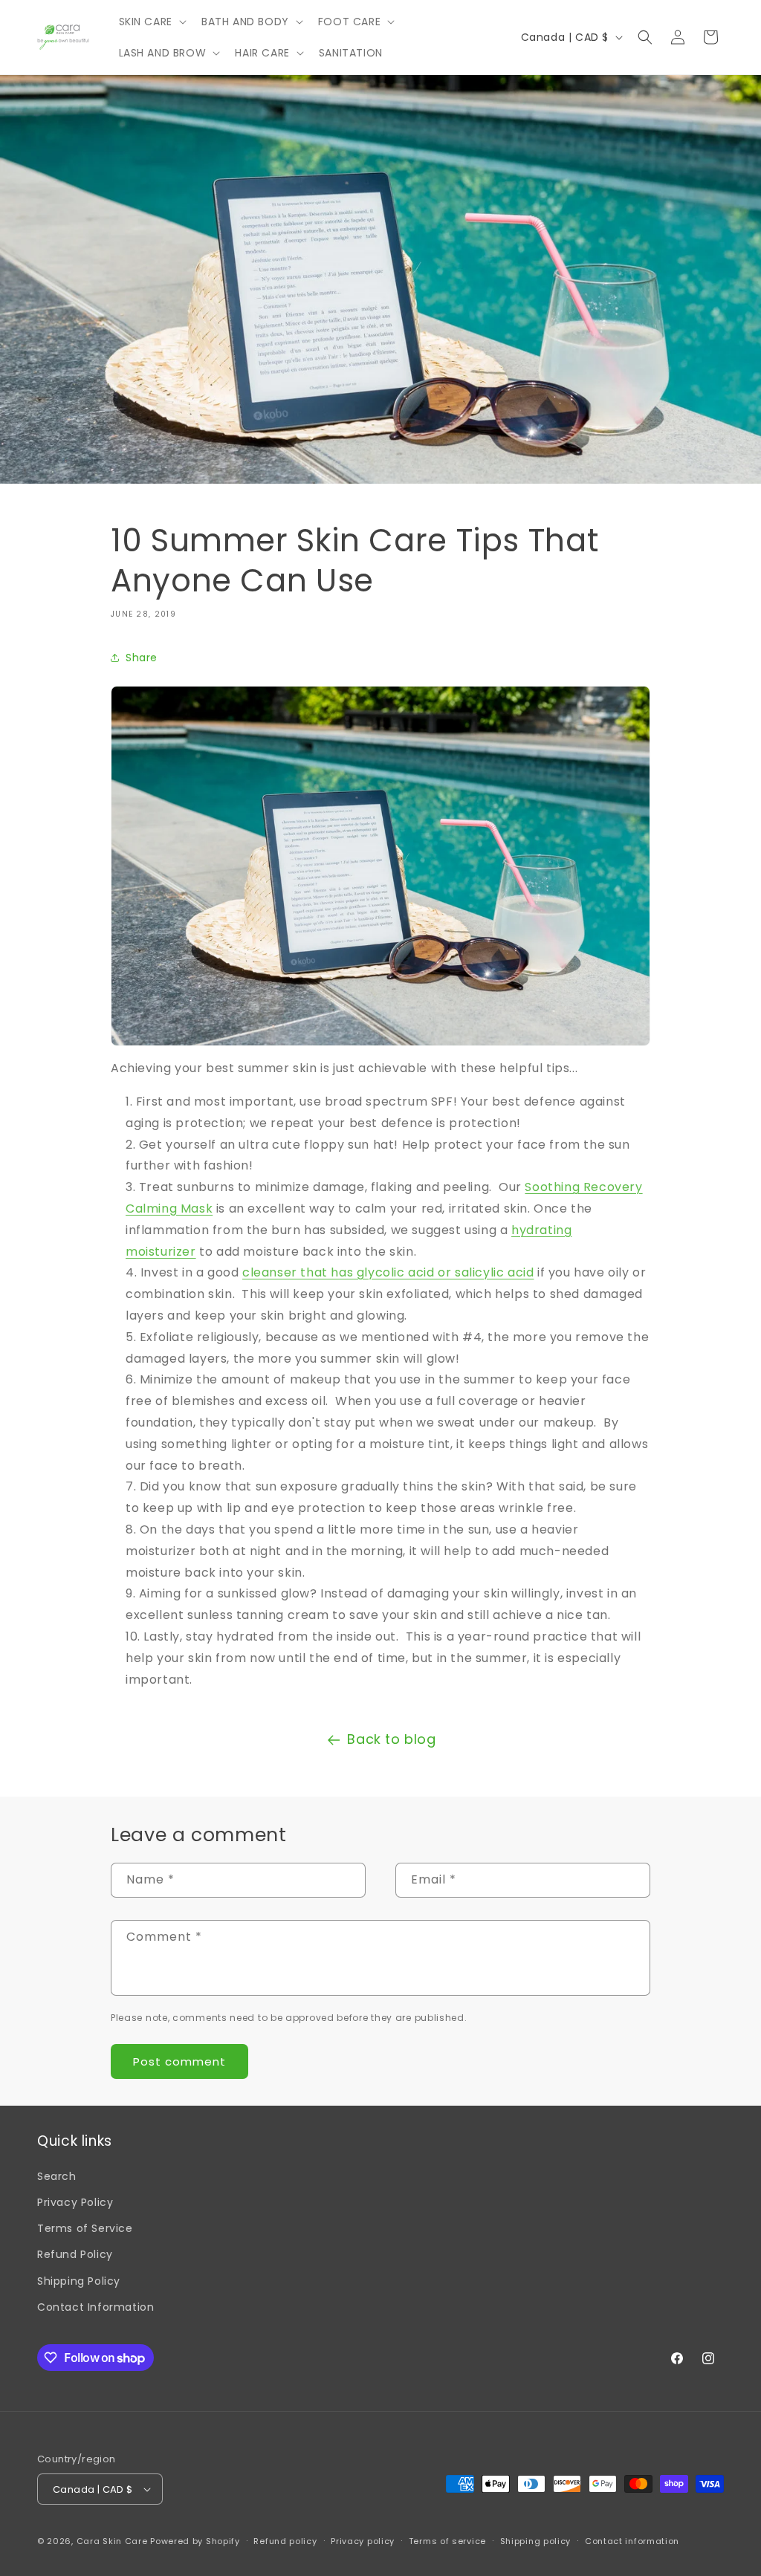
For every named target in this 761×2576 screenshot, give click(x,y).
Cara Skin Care (112, 2541)
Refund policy (285, 2541)
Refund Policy (75, 2254)
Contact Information (95, 2307)
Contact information (632, 2541)
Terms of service (447, 2541)
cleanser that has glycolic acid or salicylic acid (388, 1272)
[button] (151, 22)
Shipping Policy (79, 2281)
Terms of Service (85, 2228)
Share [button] (142, 658)
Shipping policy (536, 2541)
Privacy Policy (75, 2202)
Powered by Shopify (195, 2541)
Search (57, 2176)
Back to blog (391, 1739)
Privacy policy (363, 2541)
